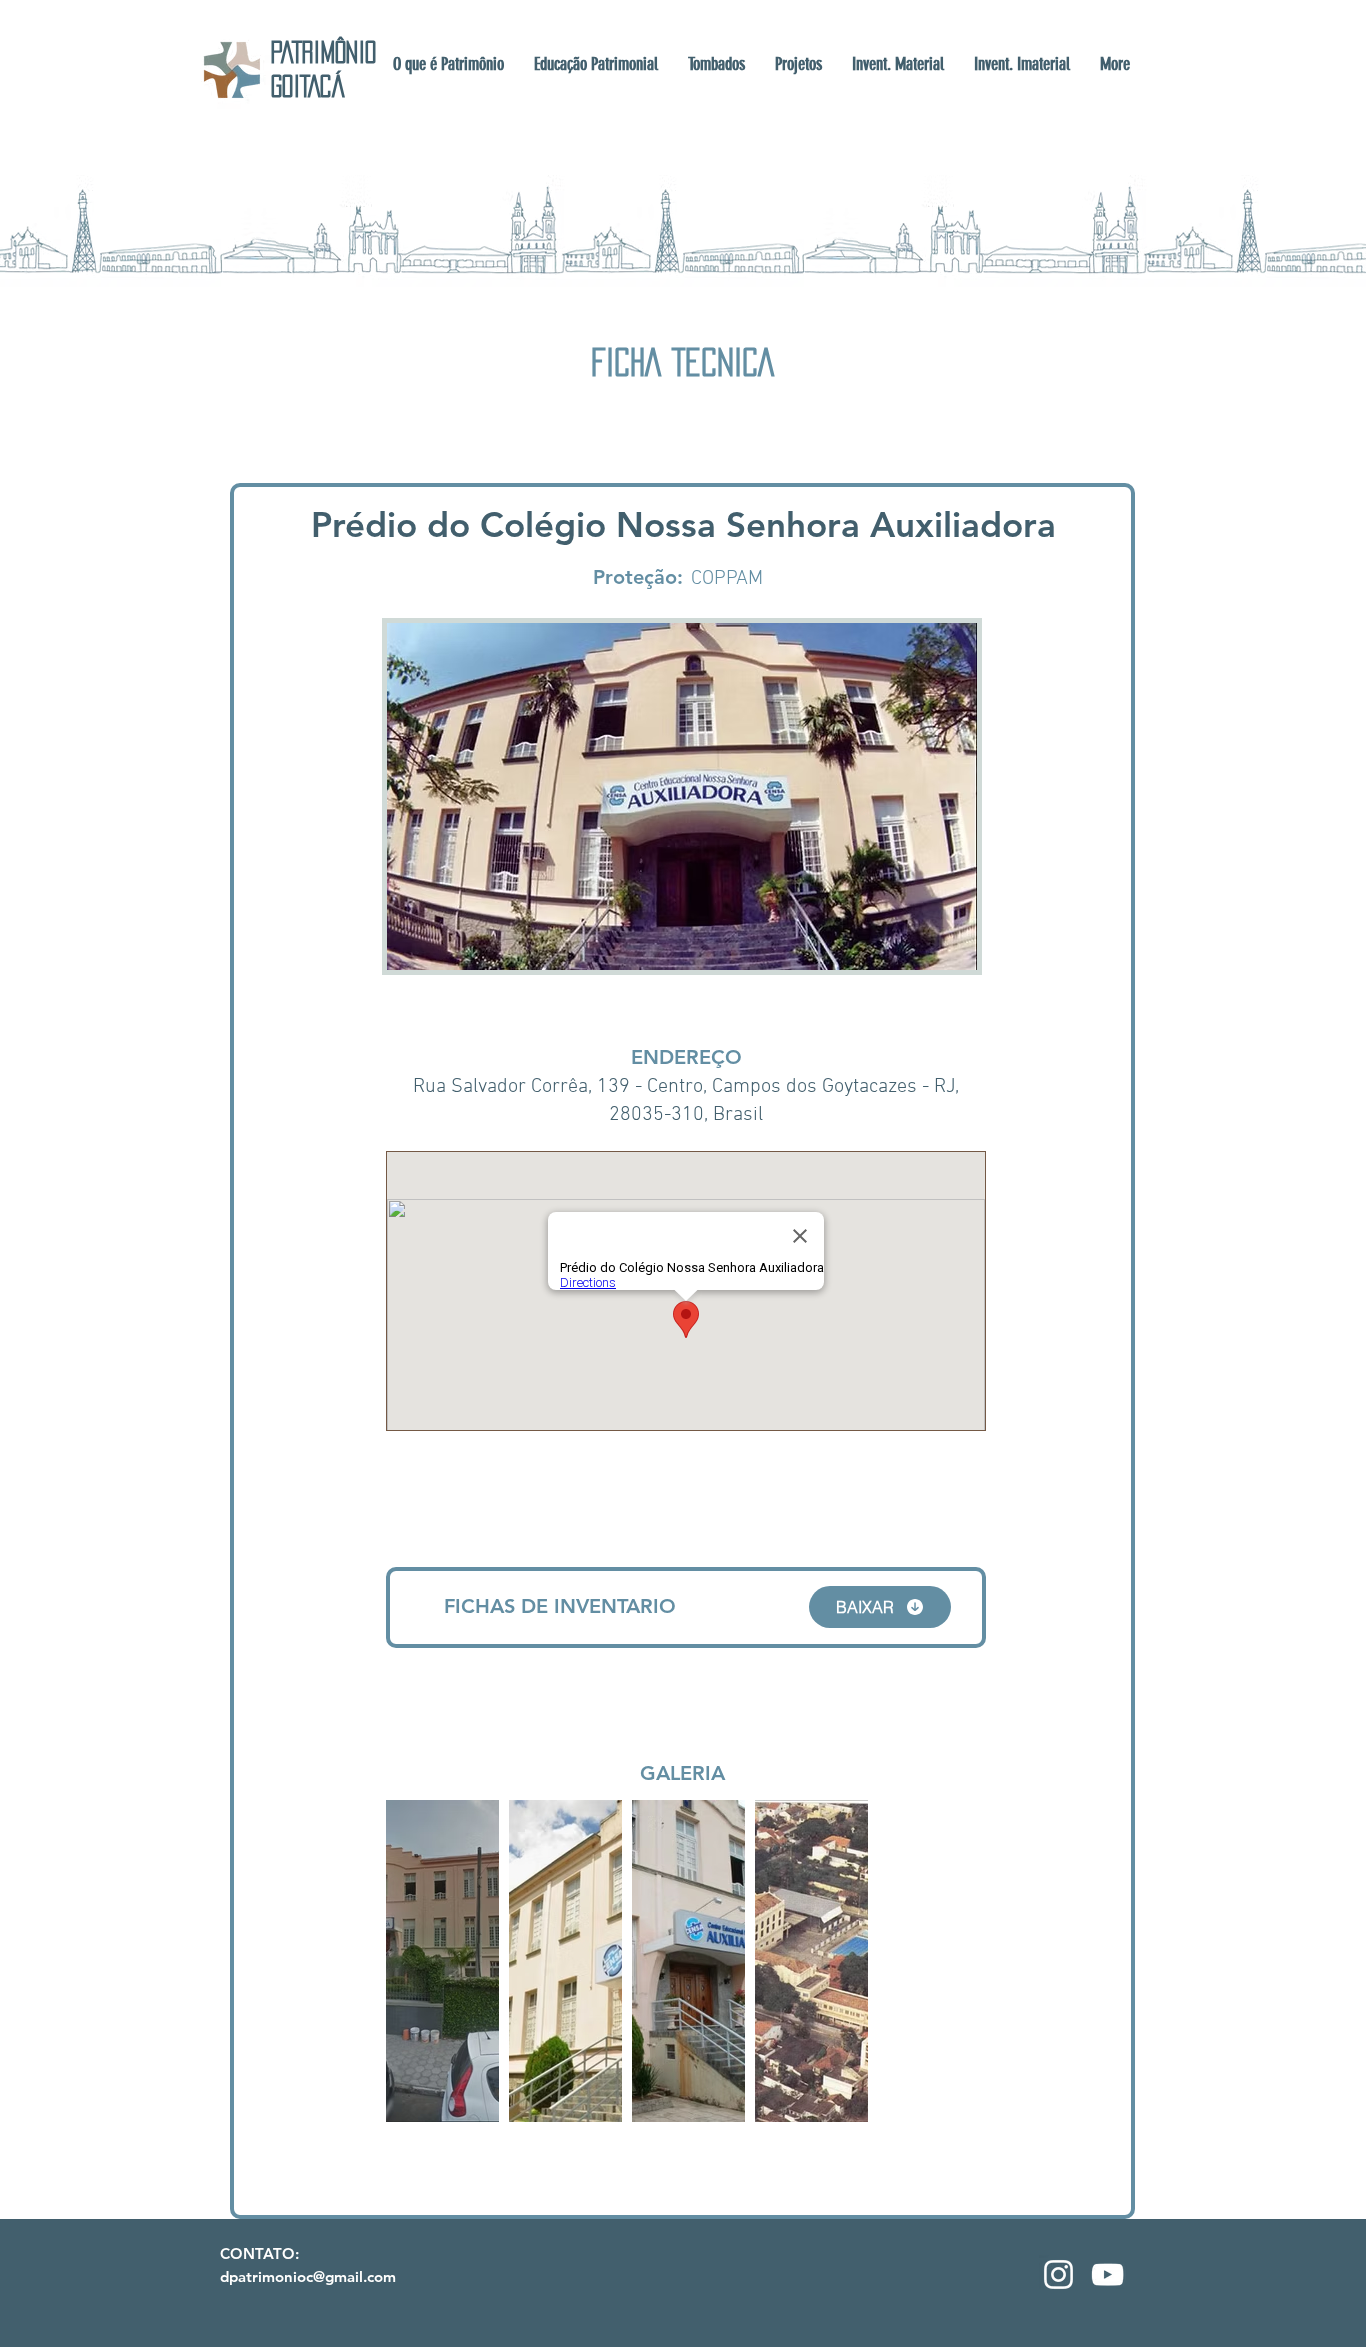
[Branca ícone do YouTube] (1107, 2274)
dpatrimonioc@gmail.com (308, 2276)
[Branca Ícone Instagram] (1058, 2274)
